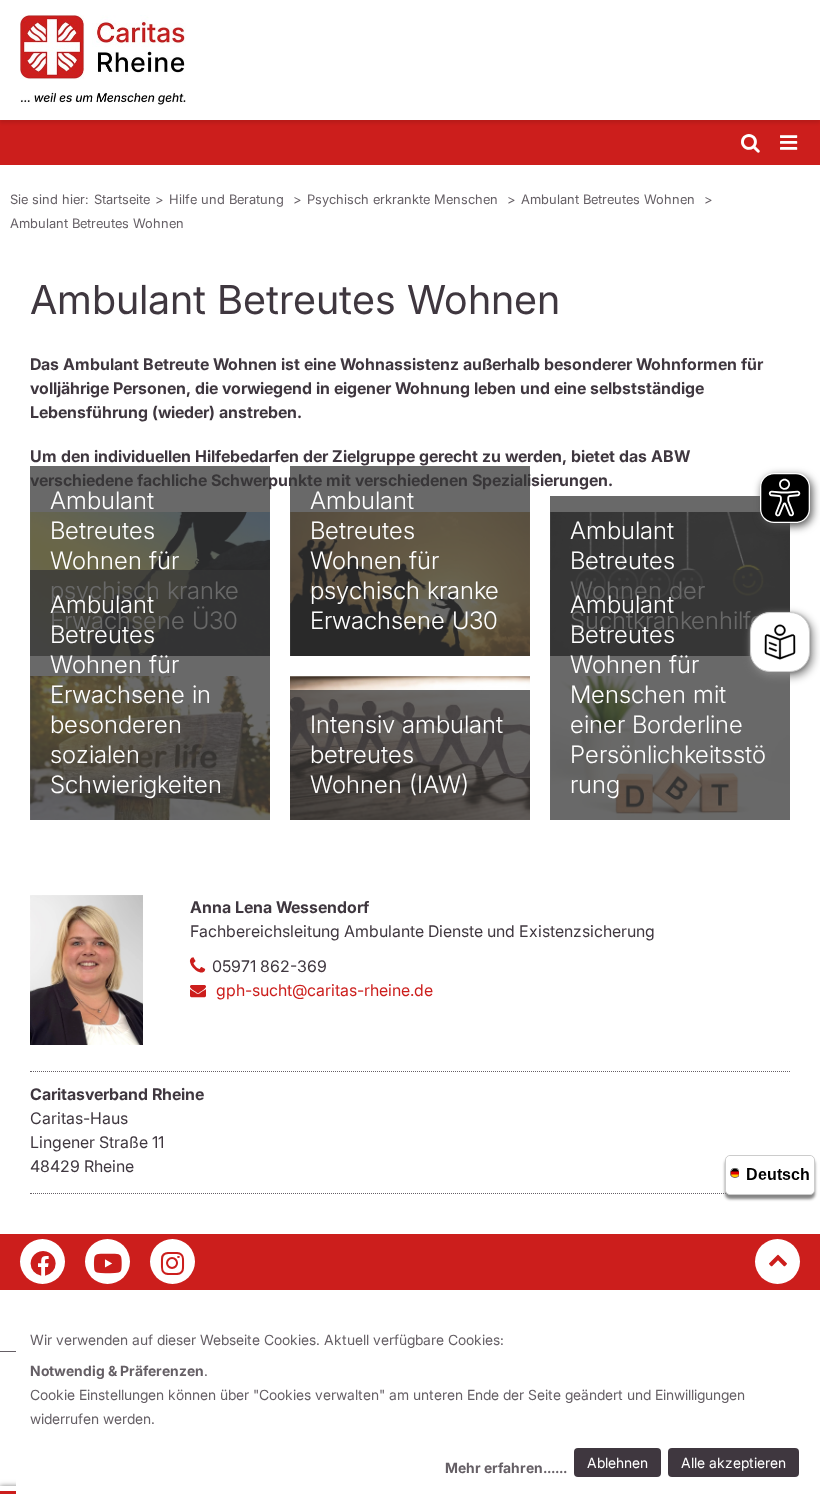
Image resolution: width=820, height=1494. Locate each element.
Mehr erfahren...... (506, 1467)
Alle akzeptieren (733, 1462)
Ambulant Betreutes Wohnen (610, 199)
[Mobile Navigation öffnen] (790, 143)
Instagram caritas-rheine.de (172, 1261)
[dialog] (418, 1406)
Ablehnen (617, 1462)
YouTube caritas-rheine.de (107, 1261)
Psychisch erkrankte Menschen (404, 199)
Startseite (122, 199)
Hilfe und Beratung (228, 199)
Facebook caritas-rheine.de (42, 1261)
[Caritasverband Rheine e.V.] (410, 60)
